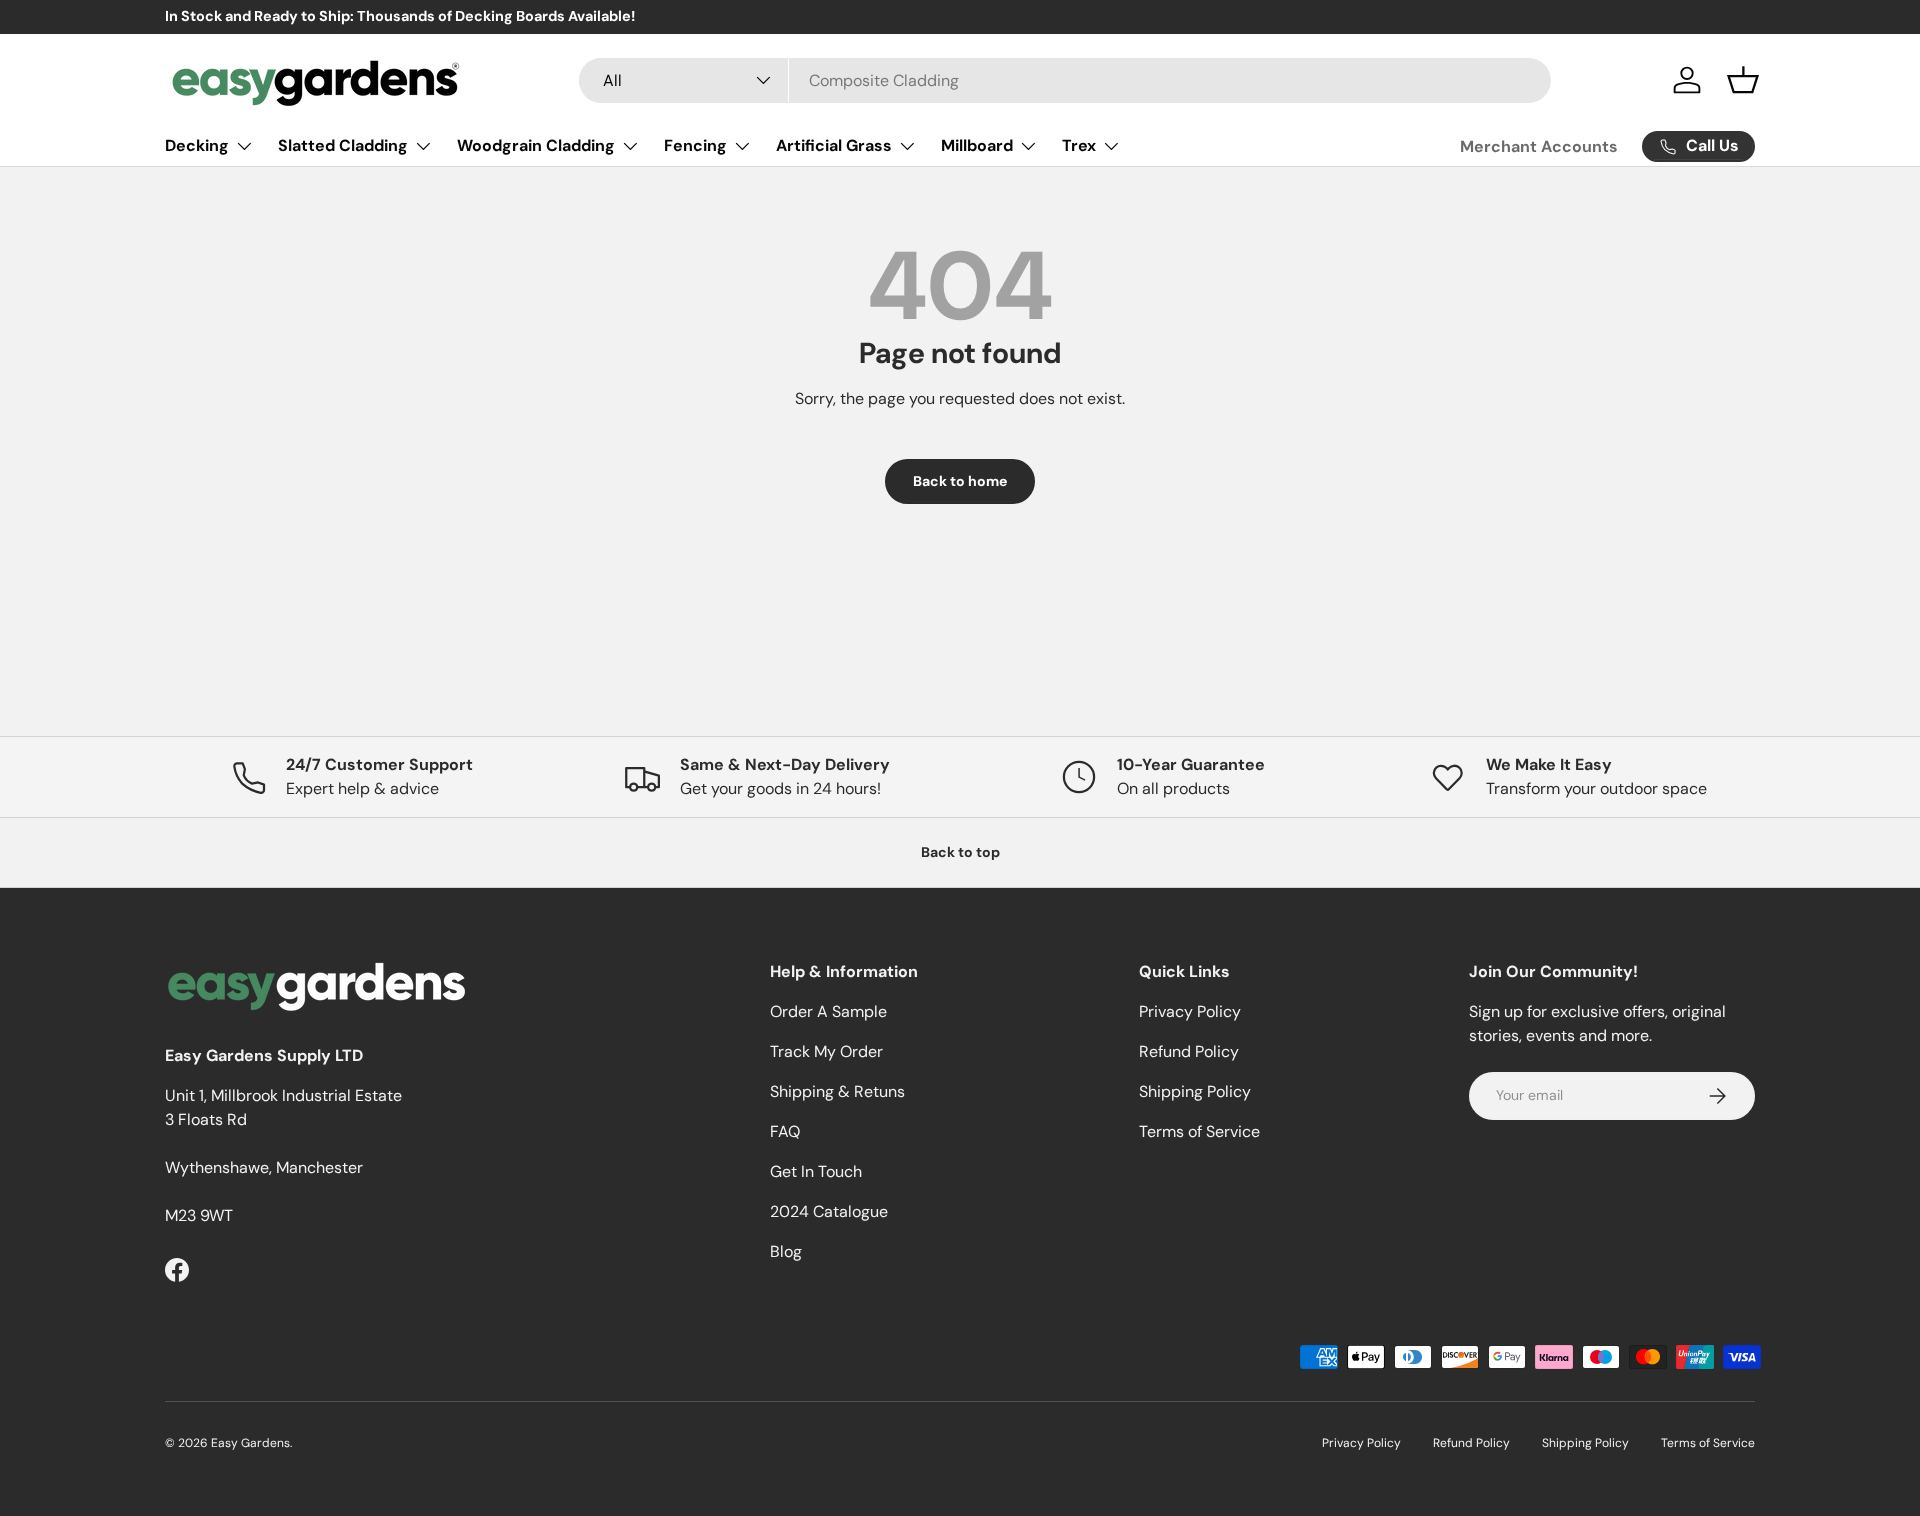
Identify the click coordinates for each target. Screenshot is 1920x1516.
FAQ (785, 1131)
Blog (786, 1251)
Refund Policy (1189, 1051)
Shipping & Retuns (837, 1091)
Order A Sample (828, 1011)
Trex (1079, 145)
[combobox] (1065, 80)
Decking (197, 145)
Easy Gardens (250, 1443)
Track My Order (826, 1051)
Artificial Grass (834, 145)
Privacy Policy (1190, 1011)
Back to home (960, 481)
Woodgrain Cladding (536, 145)
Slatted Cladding (343, 145)
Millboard (977, 145)
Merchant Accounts (1539, 146)
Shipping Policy (1195, 1091)
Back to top (960, 852)
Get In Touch (816, 1171)
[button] (1743, 80)
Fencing (695, 145)
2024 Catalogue (829, 1211)
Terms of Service (1199, 1131)
